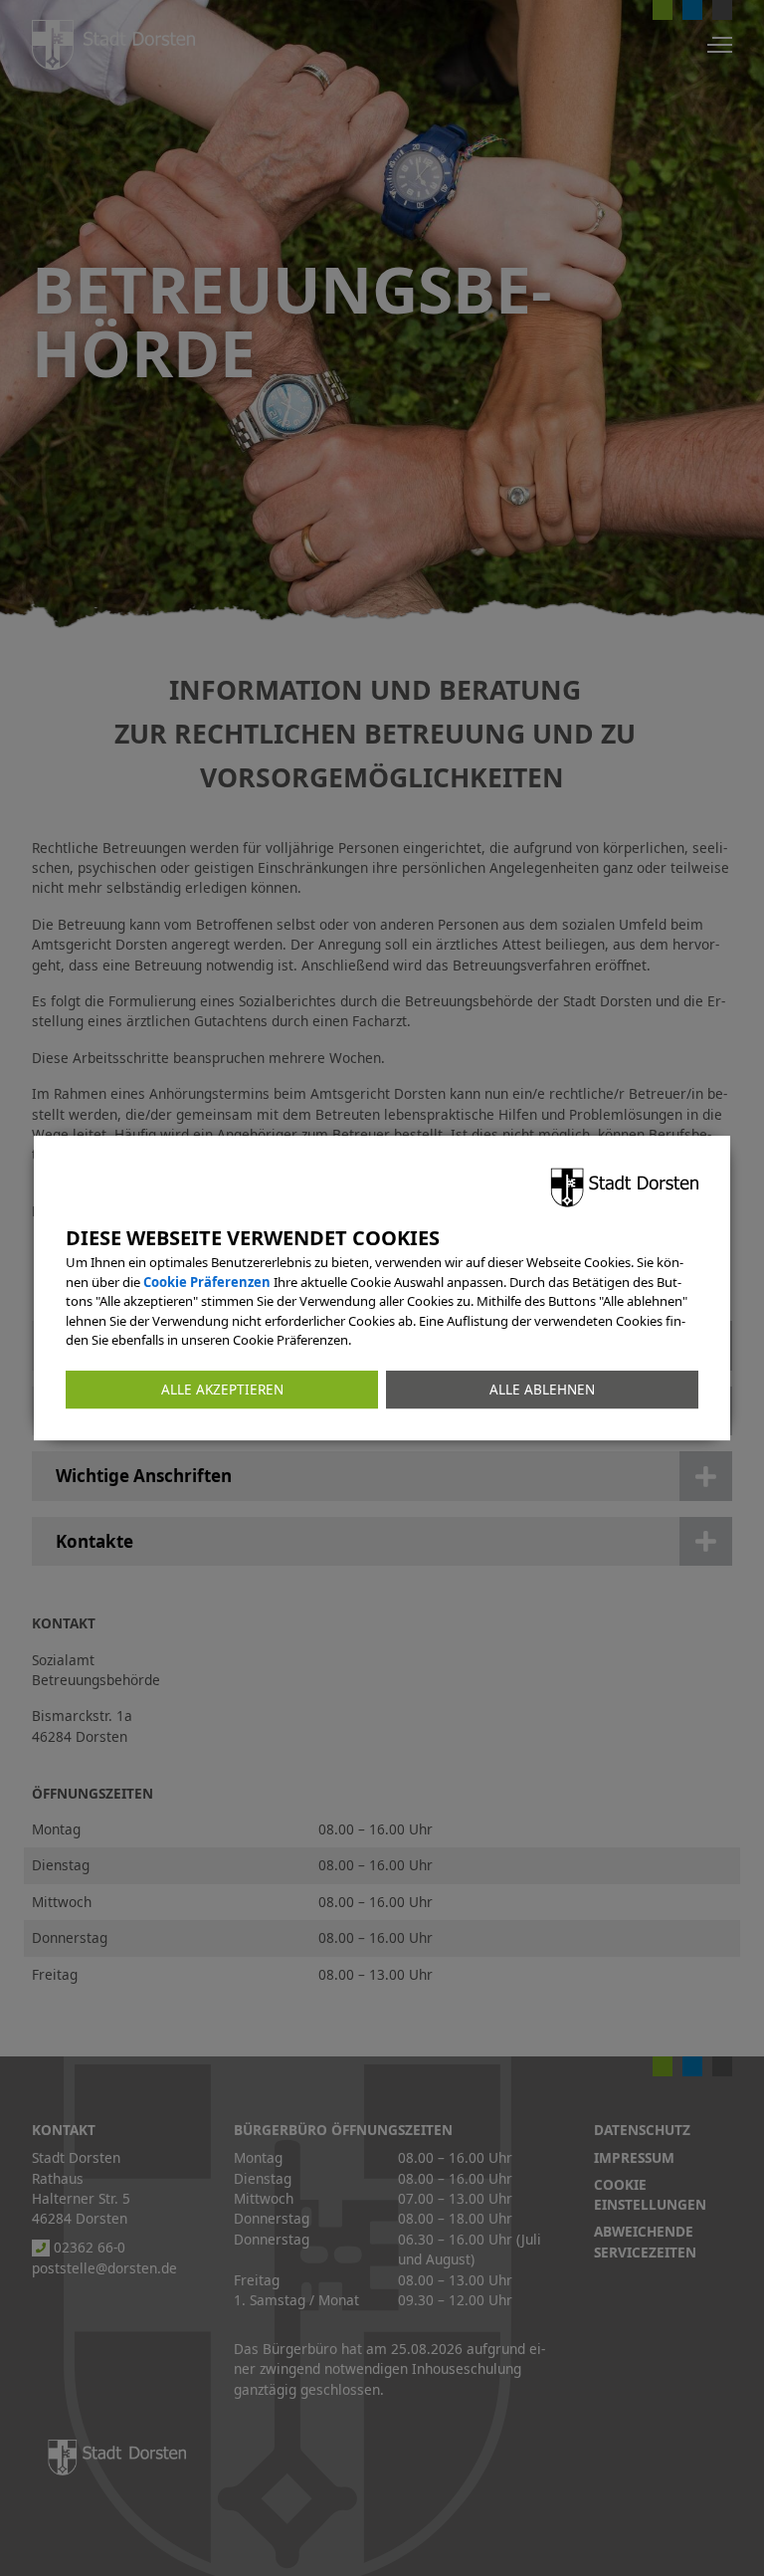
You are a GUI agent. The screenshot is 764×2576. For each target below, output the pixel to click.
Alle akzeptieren (222, 1390)
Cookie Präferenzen (207, 1282)
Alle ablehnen (542, 1390)
